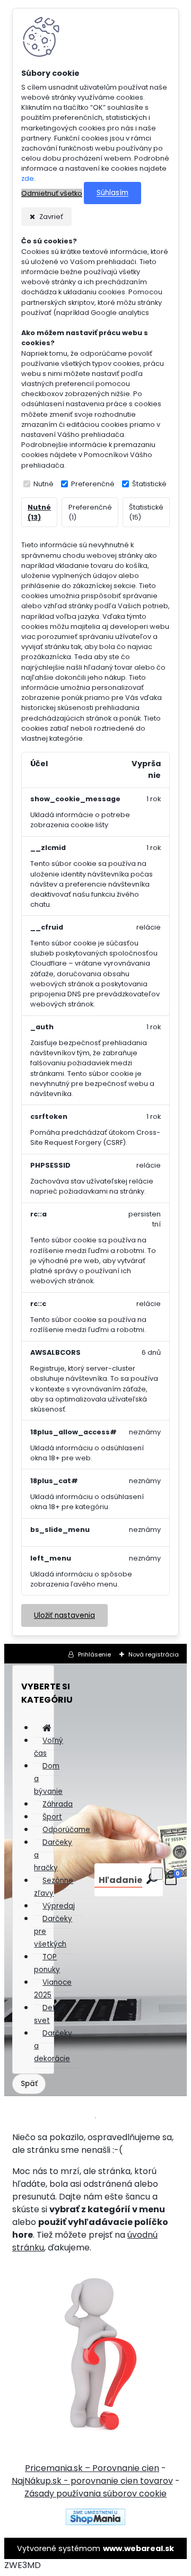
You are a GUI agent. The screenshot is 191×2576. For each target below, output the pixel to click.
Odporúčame (66, 1830)
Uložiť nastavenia (64, 1615)
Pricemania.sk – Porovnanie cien (92, 2468)
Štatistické (149, 484)
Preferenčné (93, 484)
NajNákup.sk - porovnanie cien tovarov (92, 2481)
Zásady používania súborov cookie (95, 2494)
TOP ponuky (47, 1963)
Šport (52, 1817)
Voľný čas (49, 1747)
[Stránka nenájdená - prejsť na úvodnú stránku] (95, 2352)
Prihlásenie (94, 1654)
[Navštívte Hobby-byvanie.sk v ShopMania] (95, 2522)
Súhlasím (112, 193)
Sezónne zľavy (54, 1887)
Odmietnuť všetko (52, 193)
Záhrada (58, 1804)
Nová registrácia (154, 1654)
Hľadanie (120, 1880)
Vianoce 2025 (53, 1989)
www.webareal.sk (138, 2548)
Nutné (44, 484)
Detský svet (51, 2014)
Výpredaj (59, 1906)
